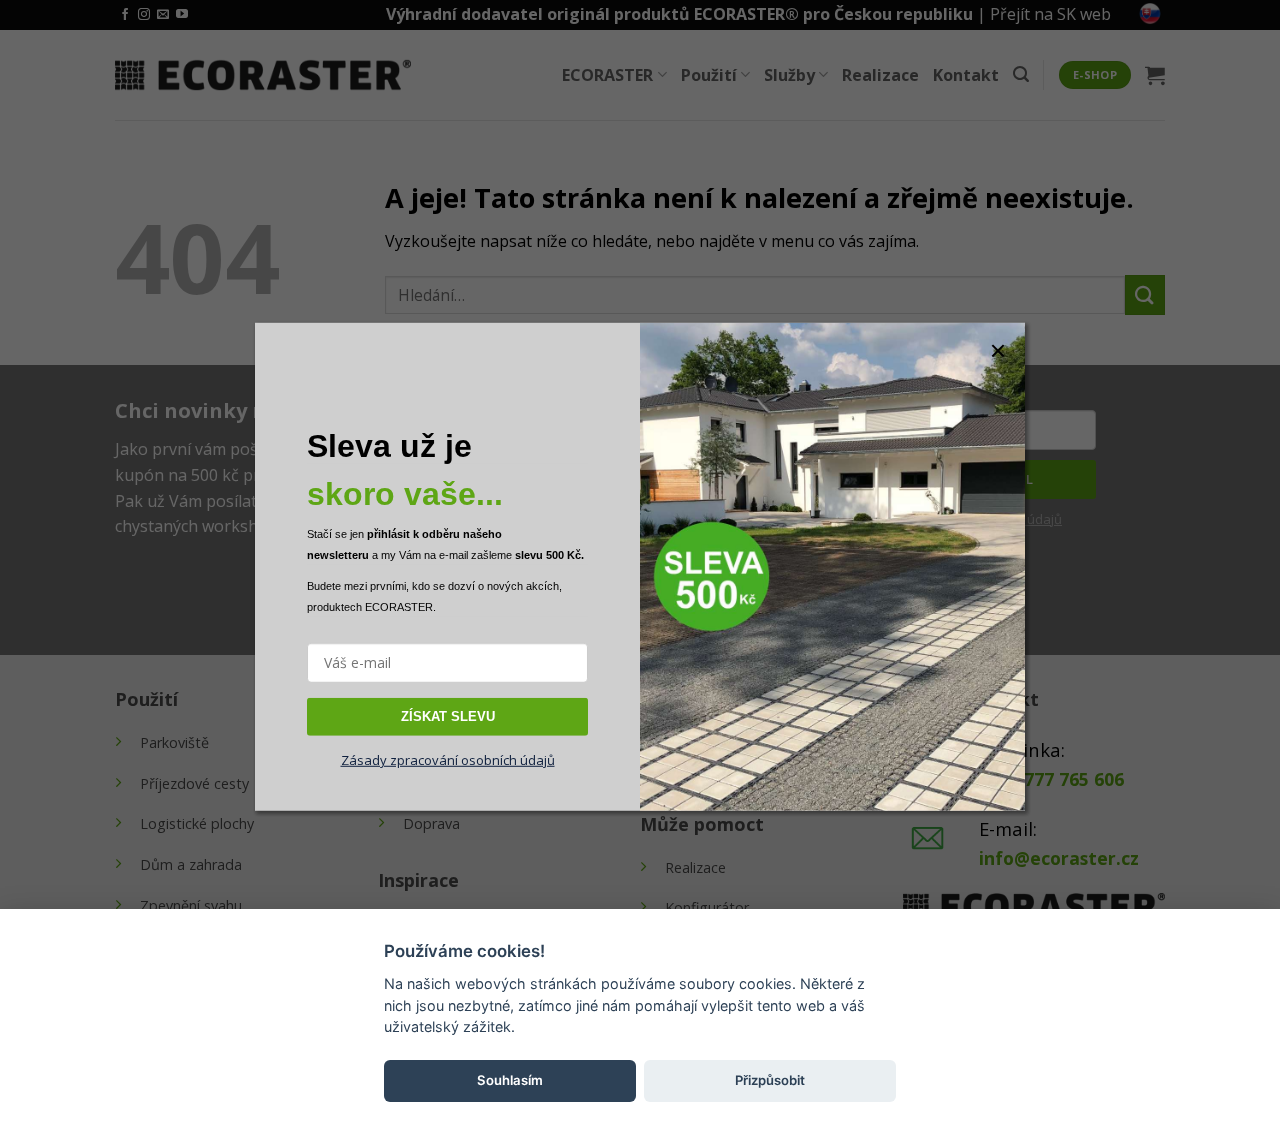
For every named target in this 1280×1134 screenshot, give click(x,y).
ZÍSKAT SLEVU (448, 715)
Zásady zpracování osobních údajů (448, 760)
